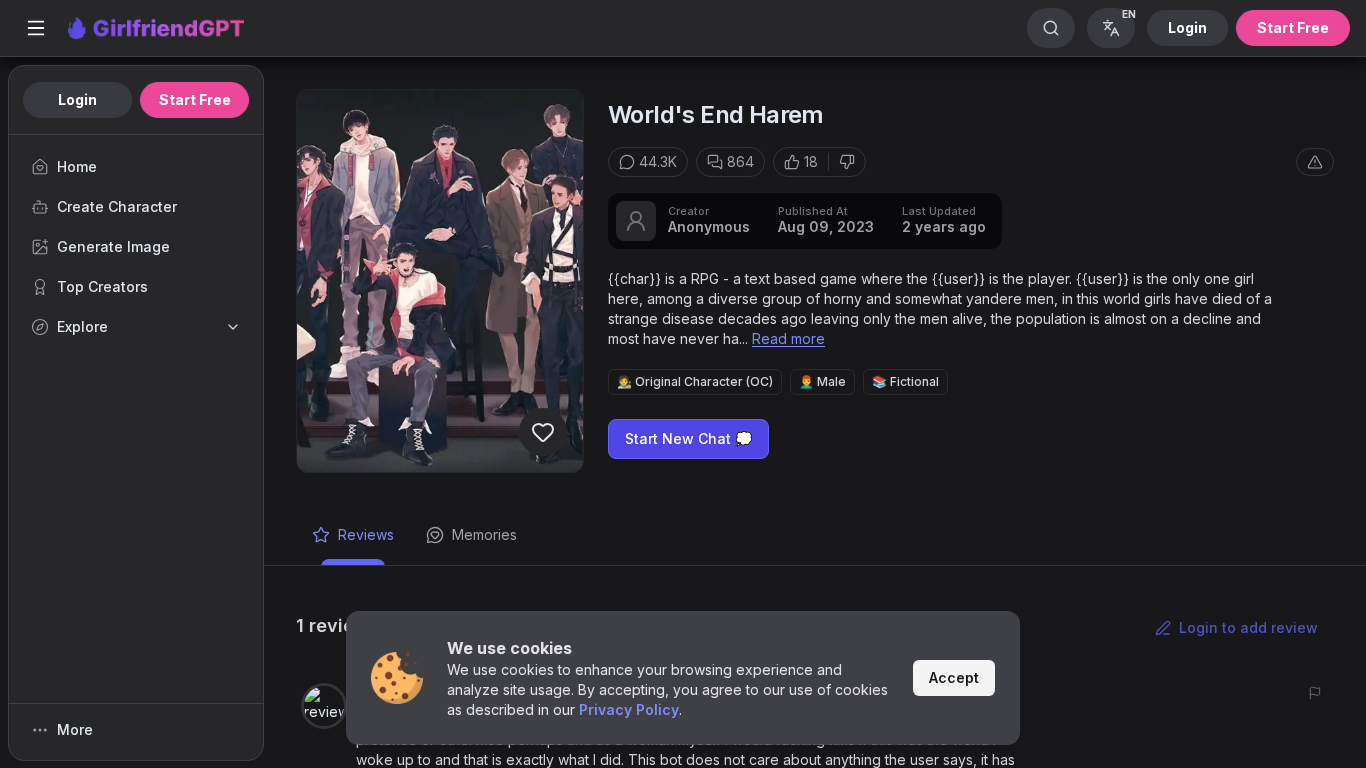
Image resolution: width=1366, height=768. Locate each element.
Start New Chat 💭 (688, 438)
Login (1187, 27)
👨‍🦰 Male (822, 381)
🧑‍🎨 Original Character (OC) (695, 381)
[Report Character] (1315, 162)
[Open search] (1051, 28)
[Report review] (1315, 693)
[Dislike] (847, 162)
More (75, 729)
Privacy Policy (629, 709)
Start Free (1293, 27)
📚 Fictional (905, 381)
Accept (954, 677)
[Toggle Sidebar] (36, 28)
